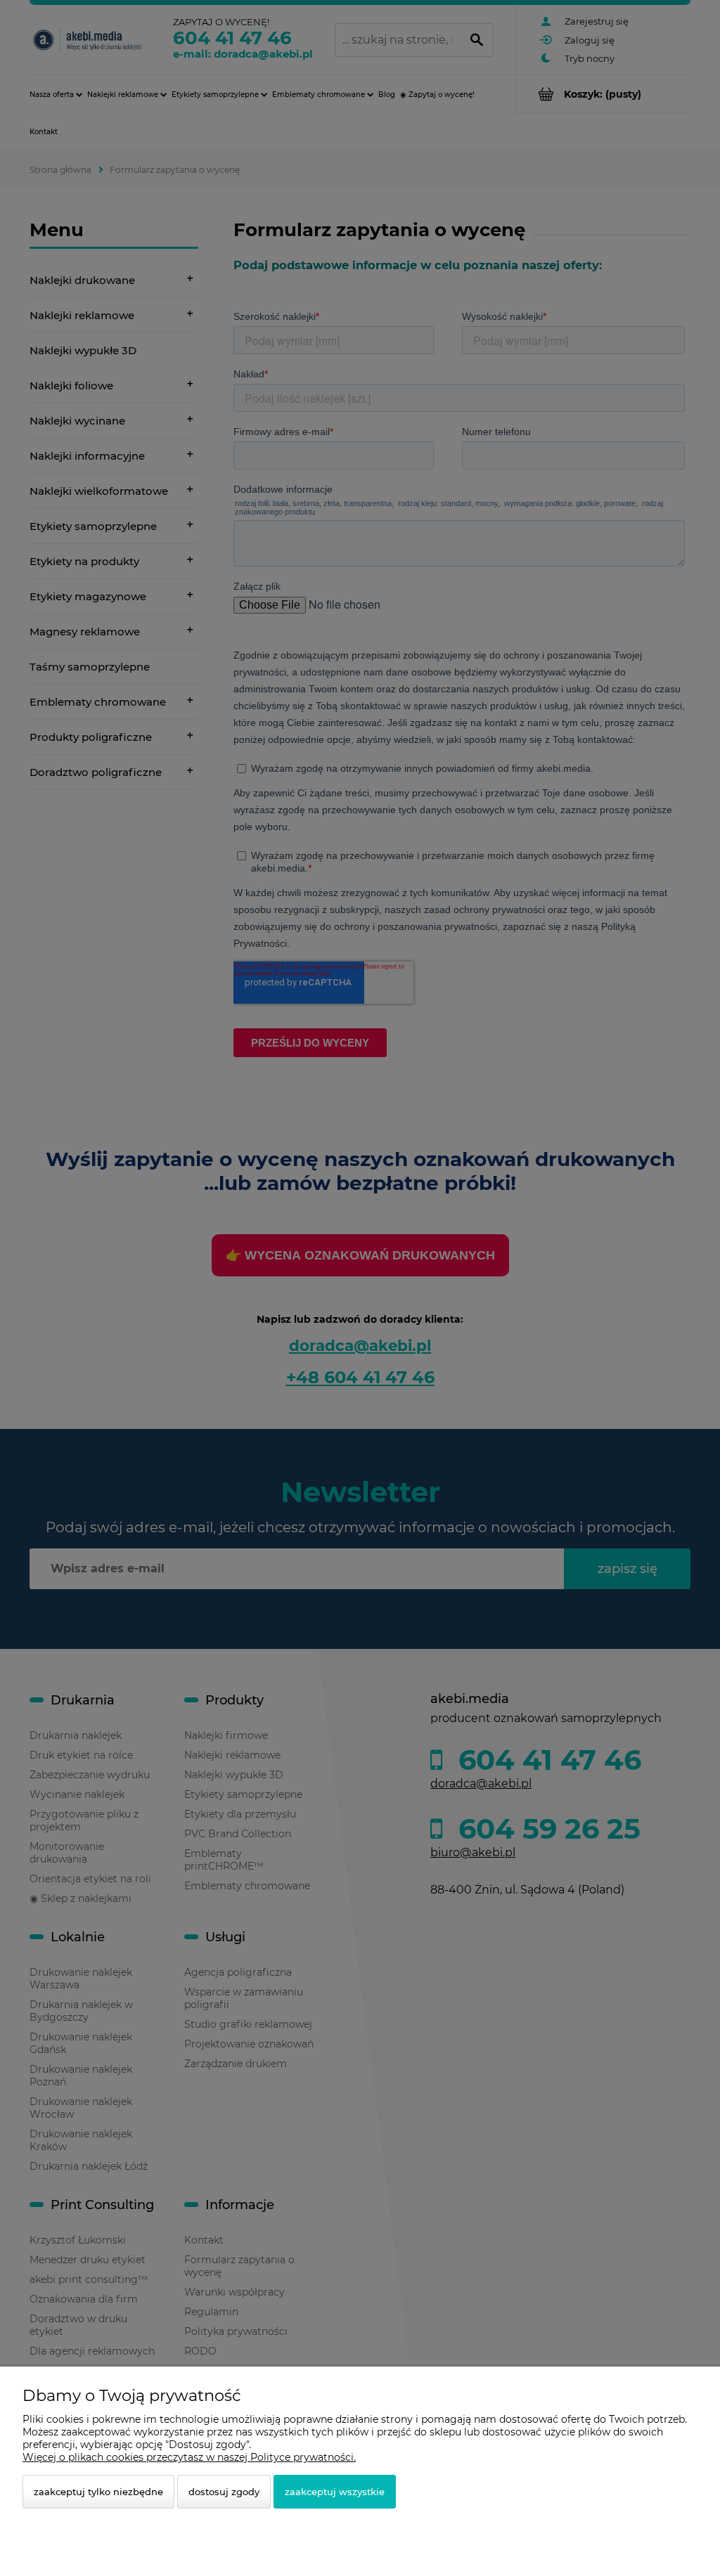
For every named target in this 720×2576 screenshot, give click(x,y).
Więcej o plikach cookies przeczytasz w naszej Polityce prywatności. (189, 2457)
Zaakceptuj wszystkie (335, 2492)
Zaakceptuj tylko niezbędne (98, 2492)
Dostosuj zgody (224, 2492)
